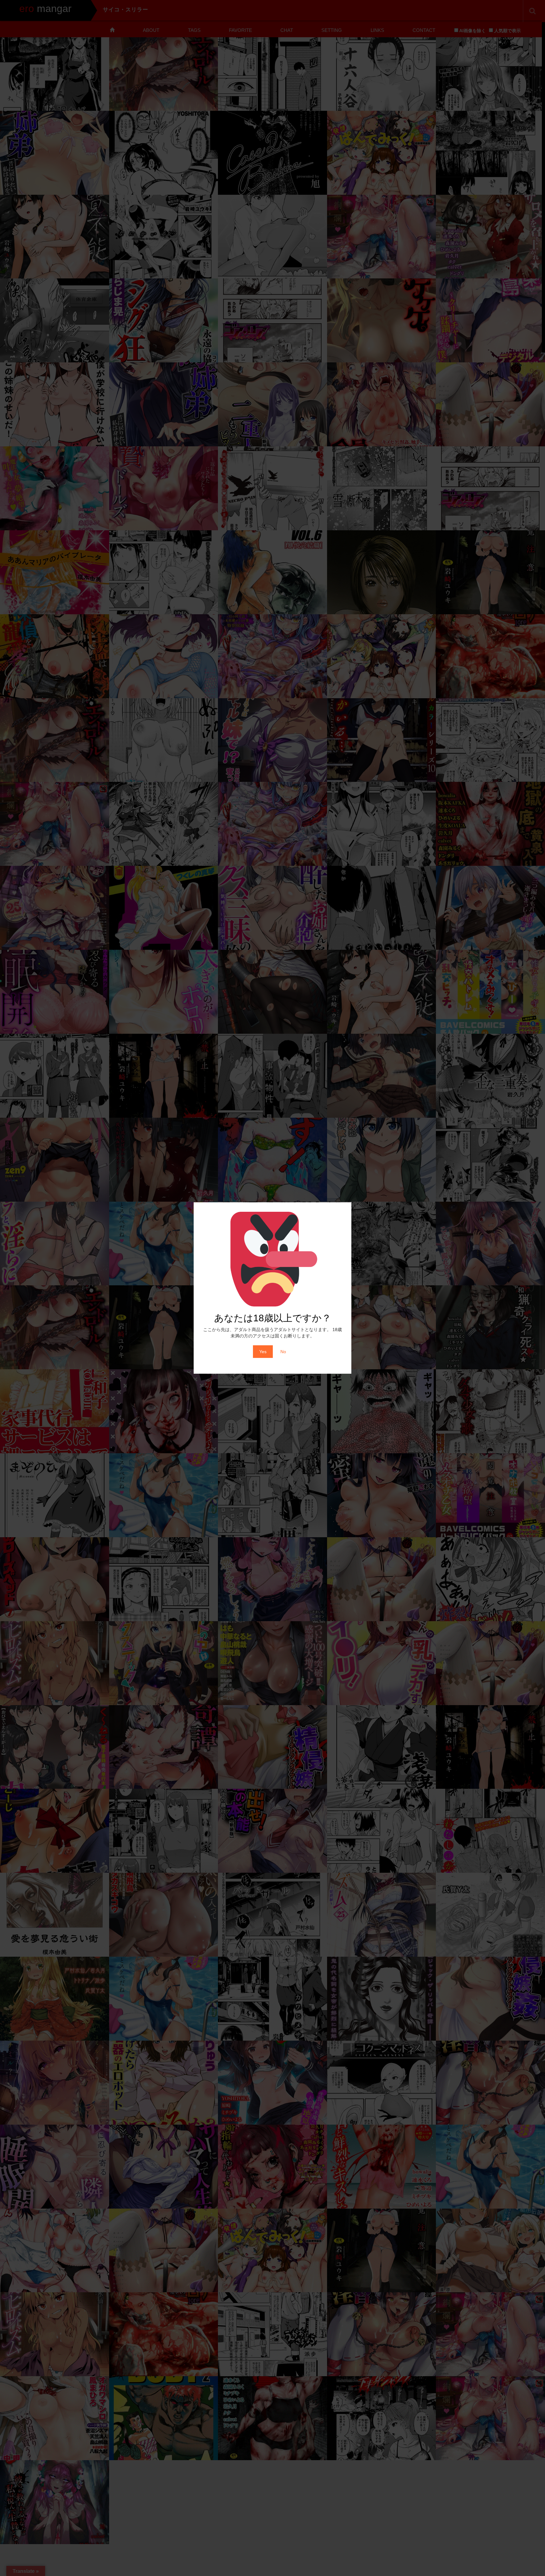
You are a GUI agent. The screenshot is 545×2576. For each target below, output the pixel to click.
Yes (263, 1352)
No (283, 1352)
